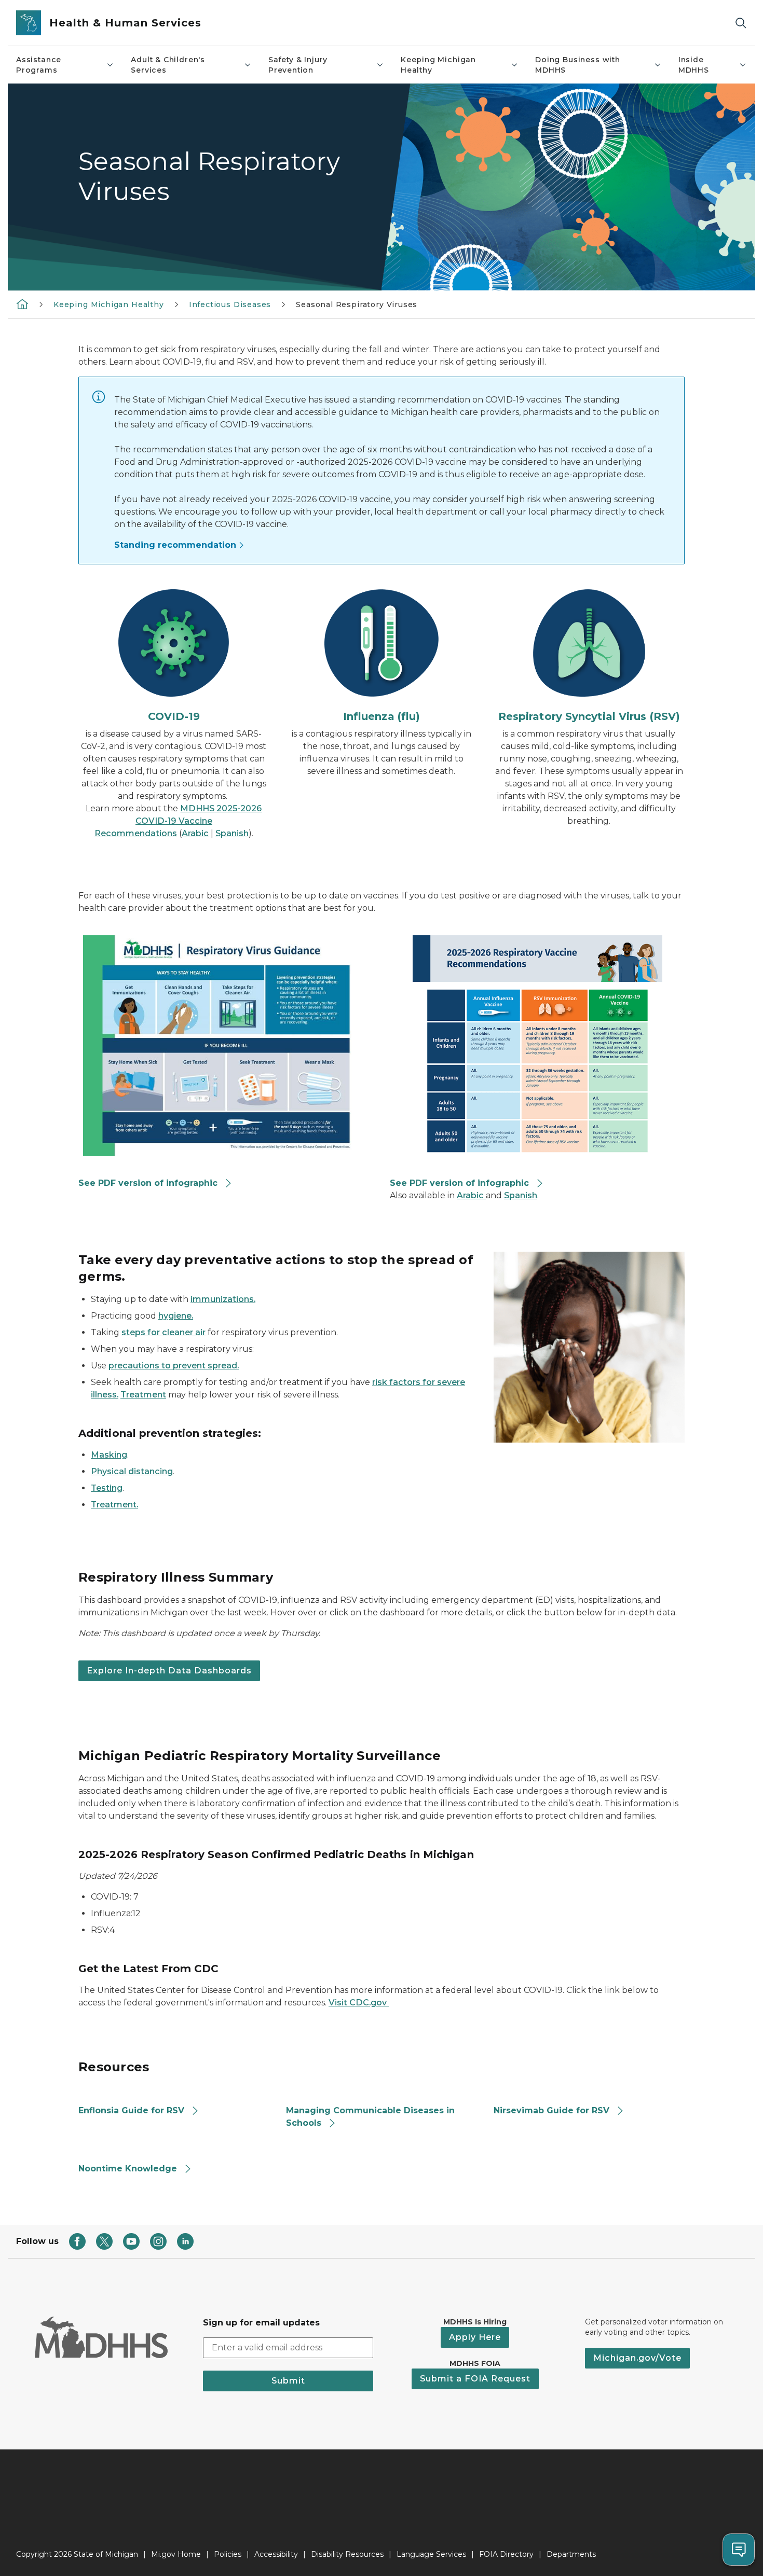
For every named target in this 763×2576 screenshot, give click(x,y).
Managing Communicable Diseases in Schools (370, 2117)
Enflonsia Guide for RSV (131, 2110)
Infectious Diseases (230, 304)
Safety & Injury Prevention (298, 65)
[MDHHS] (22, 304)
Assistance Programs (39, 65)
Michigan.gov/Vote (637, 2358)
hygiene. (176, 1316)
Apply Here (475, 2337)
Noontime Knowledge (128, 2169)
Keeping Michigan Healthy (438, 65)
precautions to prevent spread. (174, 1366)
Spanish (232, 833)
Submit (288, 2381)
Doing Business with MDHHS (578, 65)
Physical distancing (132, 1471)
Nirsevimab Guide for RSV (551, 2110)
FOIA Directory (506, 2554)
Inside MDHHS (694, 65)
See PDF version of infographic (148, 1183)
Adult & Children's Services (168, 65)
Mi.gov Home (176, 2554)
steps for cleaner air (163, 1332)
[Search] (741, 23)
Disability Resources (347, 2554)
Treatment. (114, 1505)
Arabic (195, 833)
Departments (571, 2554)
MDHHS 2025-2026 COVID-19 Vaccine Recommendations (178, 821)
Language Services (431, 2554)
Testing (107, 1488)
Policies (228, 2554)
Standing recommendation (175, 545)
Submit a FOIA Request (475, 2379)
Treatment (143, 1395)
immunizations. (223, 1299)
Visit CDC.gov (359, 2003)
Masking (109, 1455)
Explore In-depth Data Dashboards (169, 1671)
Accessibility (276, 2554)
